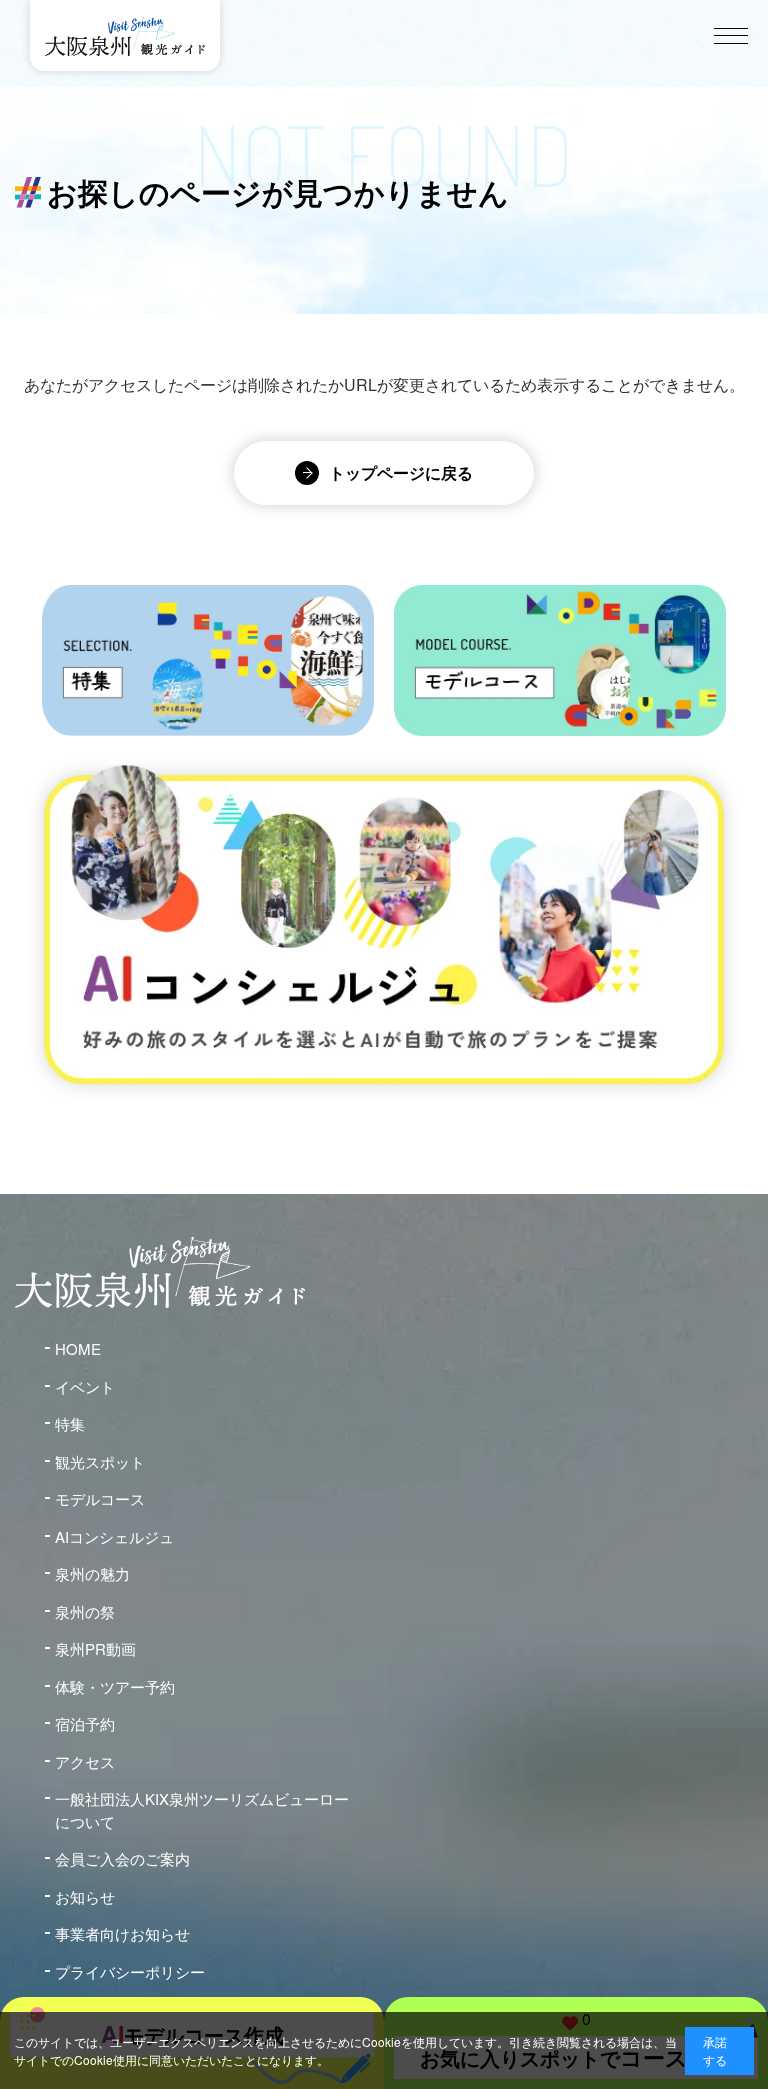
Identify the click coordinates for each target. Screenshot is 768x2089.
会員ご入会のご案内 (122, 1858)
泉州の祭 (85, 1611)
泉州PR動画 (95, 1648)
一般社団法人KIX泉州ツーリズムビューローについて (202, 1810)
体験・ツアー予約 (115, 1686)
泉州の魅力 (92, 1573)
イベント (85, 1386)
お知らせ (85, 1896)
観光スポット (100, 1461)
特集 (70, 1423)
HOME (78, 1348)
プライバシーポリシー (130, 1971)
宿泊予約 (85, 1723)
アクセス (85, 1761)
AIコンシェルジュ (114, 1536)
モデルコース (100, 1498)
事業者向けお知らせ (122, 1933)
